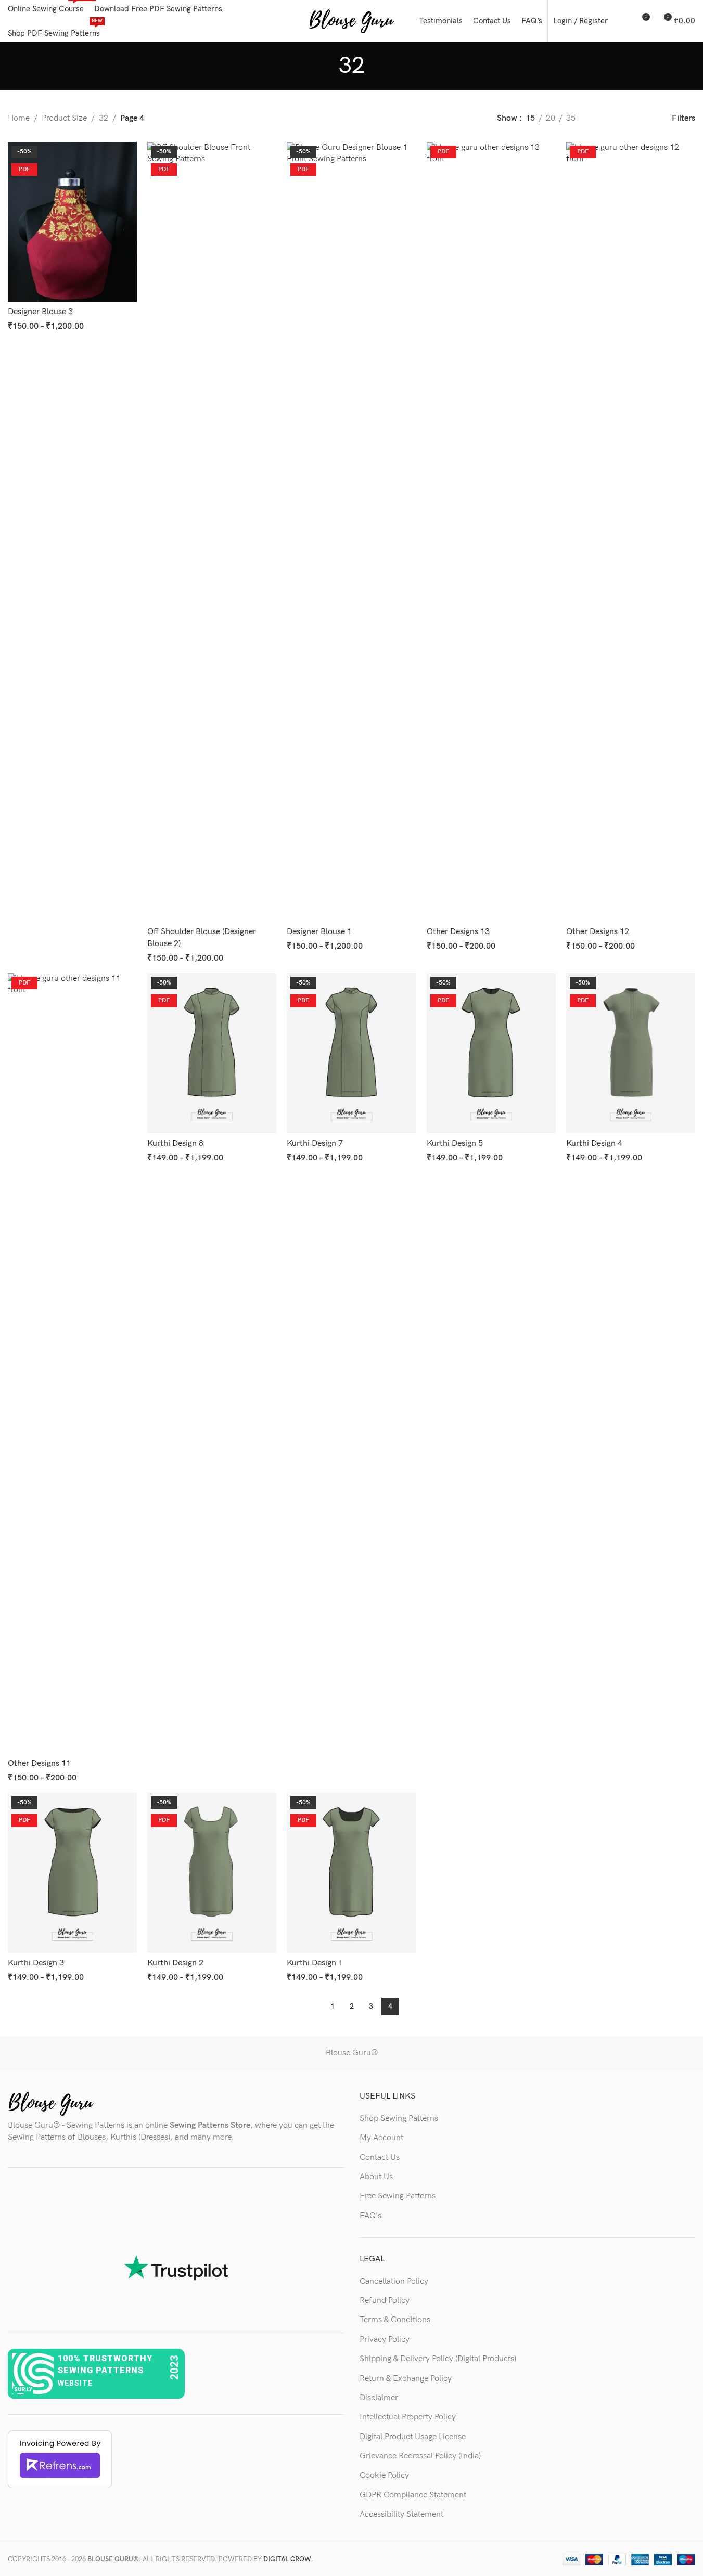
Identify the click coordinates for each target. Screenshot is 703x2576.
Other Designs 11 (39, 1763)
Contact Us (380, 2158)
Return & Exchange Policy (406, 2379)
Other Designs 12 (598, 932)
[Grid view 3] (601, 119)
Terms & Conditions (395, 2320)
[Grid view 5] (640, 119)
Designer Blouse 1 (319, 932)
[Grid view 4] (621, 119)
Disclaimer (379, 2398)
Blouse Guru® (352, 2053)
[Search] (622, 21)
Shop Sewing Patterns (399, 2119)
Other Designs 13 (458, 932)
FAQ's (370, 2216)
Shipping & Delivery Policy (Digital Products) (438, 2359)
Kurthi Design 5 (455, 1143)
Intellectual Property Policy (408, 2417)
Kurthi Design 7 (315, 1143)
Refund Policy (385, 2301)
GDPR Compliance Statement (413, 2495)
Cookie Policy (384, 2475)
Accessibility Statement (401, 2514)
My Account (381, 2138)
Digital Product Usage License (413, 2437)
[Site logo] (351, 21)
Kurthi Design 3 (36, 1963)
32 (104, 118)
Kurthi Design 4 (594, 1143)
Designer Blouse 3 (40, 312)
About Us (376, 2177)
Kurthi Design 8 (175, 1143)
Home (19, 118)
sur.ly (23, 2390)
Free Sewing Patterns (398, 2196)
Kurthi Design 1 (315, 1963)
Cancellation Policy (394, 2281)
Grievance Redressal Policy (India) (420, 2456)
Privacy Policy (385, 2340)
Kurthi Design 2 (175, 1963)
